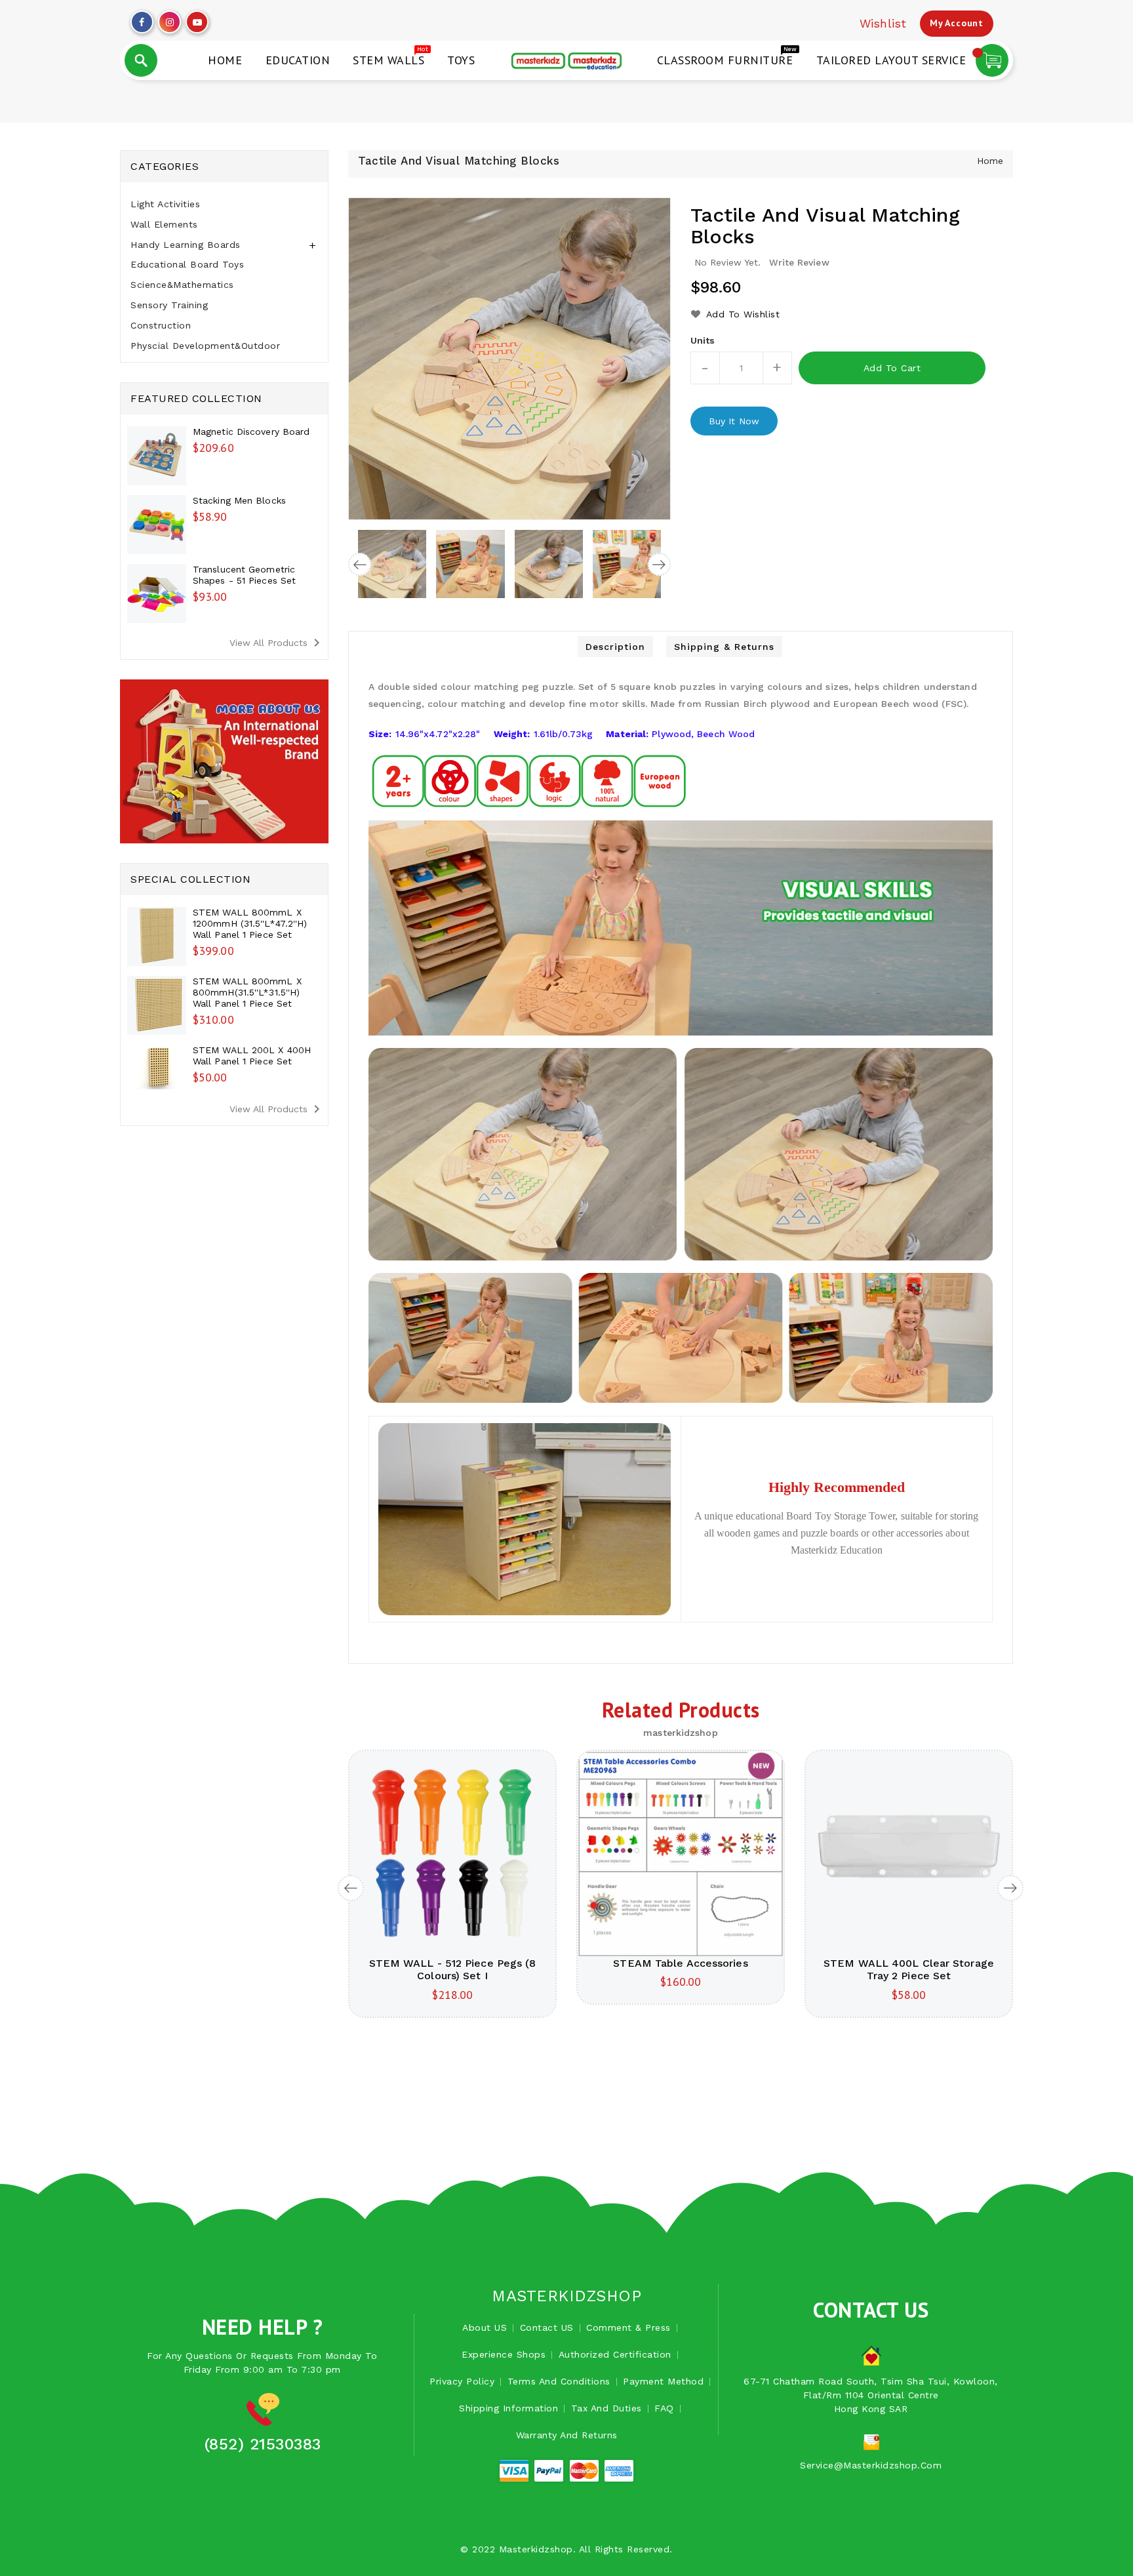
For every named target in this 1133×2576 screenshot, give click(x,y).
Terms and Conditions (559, 2381)
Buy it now (734, 421)
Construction (161, 325)
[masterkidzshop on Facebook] (142, 19)
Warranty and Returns (567, 2435)
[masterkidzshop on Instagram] (170, 19)
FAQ (664, 2408)
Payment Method (663, 2381)
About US (485, 2327)
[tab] (224, 204)
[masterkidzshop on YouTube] (197, 19)
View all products (277, 643)
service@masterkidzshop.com (871, 2465)
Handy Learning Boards (186, 245)
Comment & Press (628, 2327)
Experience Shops (504, 2354)
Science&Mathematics (182, 285)
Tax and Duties (606, 2408)
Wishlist (883, 23)
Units (703, 340)
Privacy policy (462, 2381)
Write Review (799, 262)
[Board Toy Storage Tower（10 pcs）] (525, 1518)
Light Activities (165, 204)
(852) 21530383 (263, 2444)
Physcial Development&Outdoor (205, 346)
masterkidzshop (566, 2296)
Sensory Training (169, 305)
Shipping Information (508, 2408)
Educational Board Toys (187, 264)
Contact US (547, 2327)
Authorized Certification (615, 2354)
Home (990, 161)
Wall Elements (164, 224)
